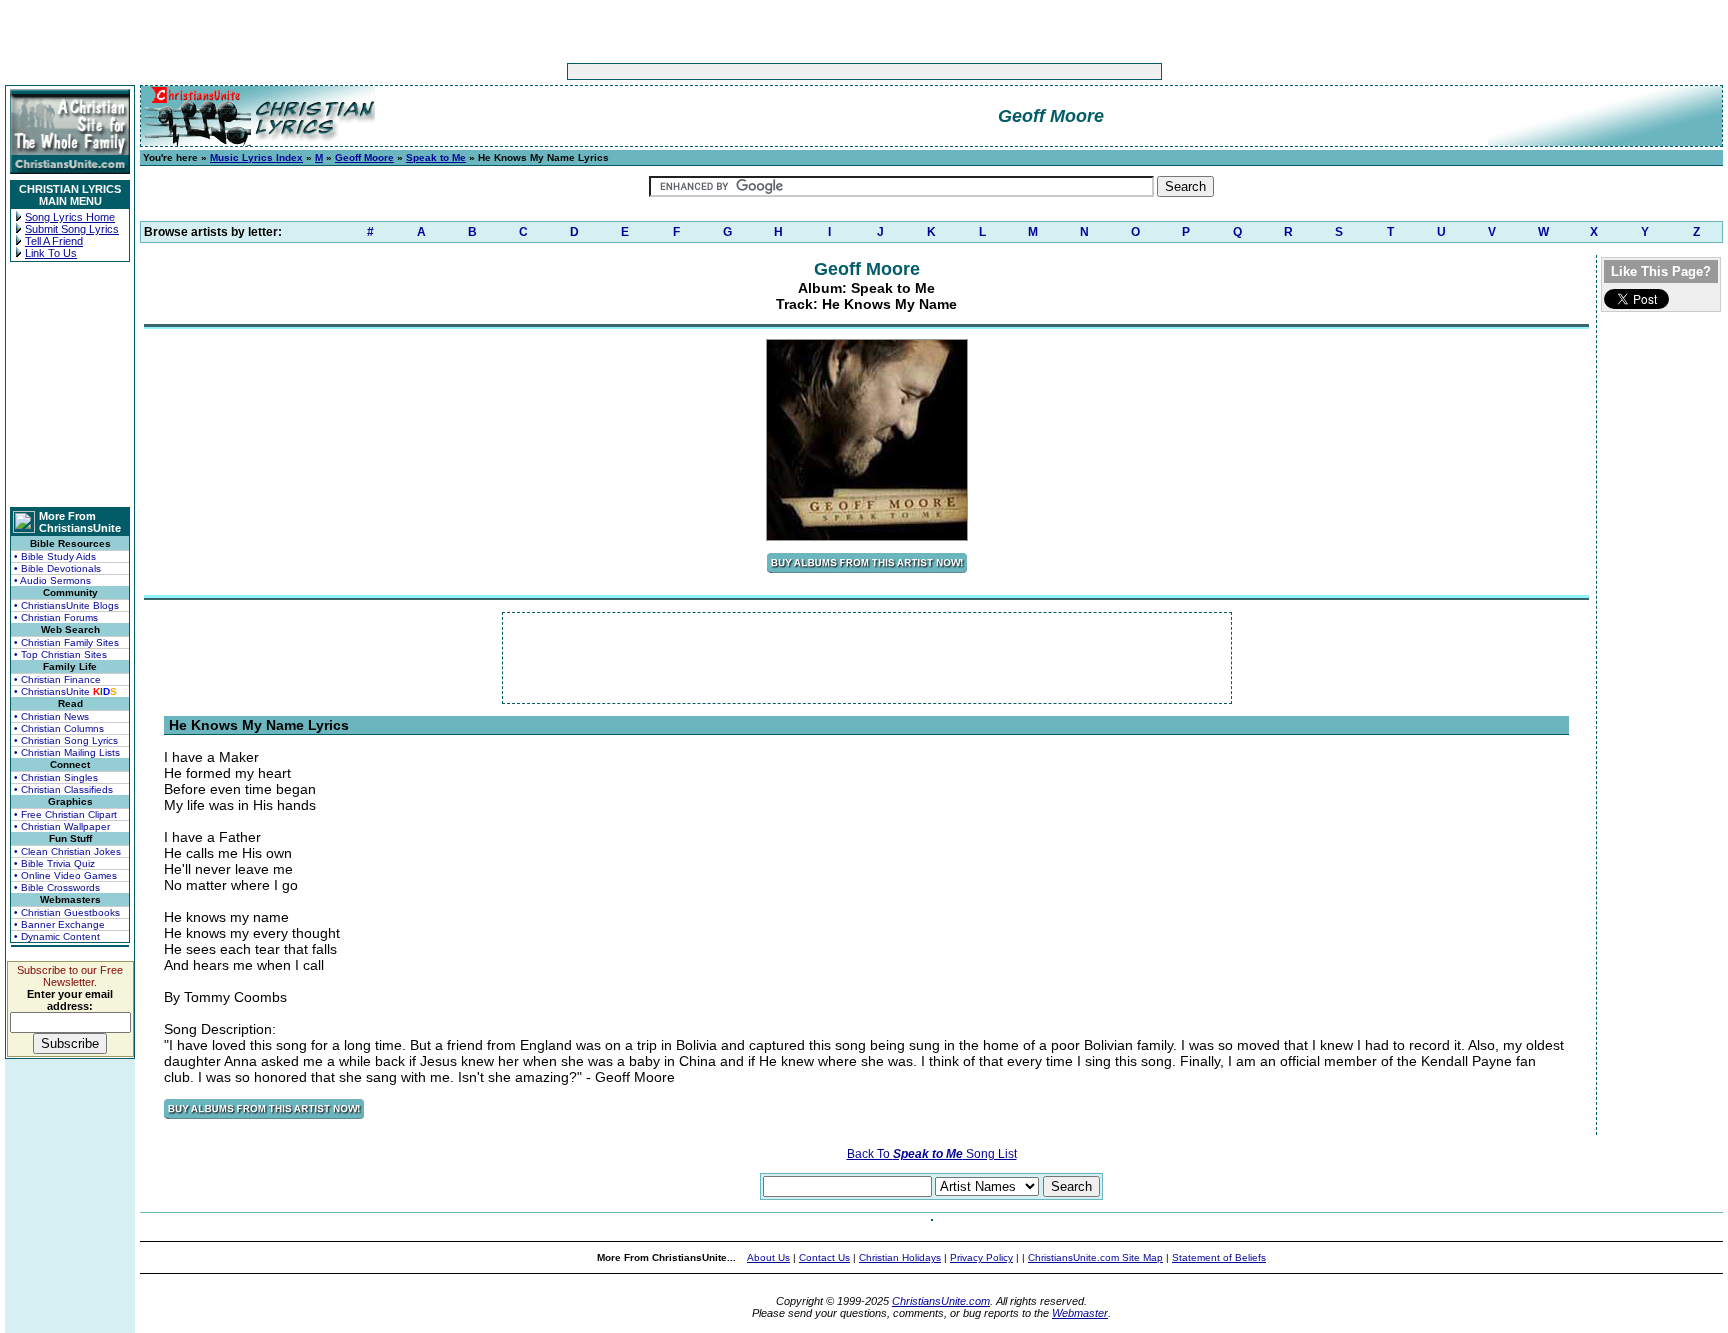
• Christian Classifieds (63, 789)
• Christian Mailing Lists (67, 752)
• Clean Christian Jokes (67, 851)
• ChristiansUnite (65, 691)
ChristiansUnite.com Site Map (1095, 1257)
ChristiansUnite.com (941, 1301)
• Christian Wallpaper (62, 826)
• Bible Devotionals (57, 568)
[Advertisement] (802, 71)
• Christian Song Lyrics (66, 740)
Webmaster (1080, 1313)
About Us (768, 1257)
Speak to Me (436, 157)
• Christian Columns (59, 728)
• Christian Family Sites (66, 642)
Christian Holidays (900, 1257)
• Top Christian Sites (60, 654)
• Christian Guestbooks (67, 912)
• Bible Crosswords (57, 887)
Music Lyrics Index (256, 157)
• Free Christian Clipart (65, 814)
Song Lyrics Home (70, 217)
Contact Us (824, 1257)
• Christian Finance (57, 679)
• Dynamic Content (57, 936)
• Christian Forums (56, 617)
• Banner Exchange (59, 924)
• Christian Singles (56, 777)
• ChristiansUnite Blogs (66, 605)
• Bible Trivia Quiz (54, 863)
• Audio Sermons (52, 580)
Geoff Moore (364, 157)
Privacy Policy (981, 1257)
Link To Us (51, 253)
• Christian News (51, 716)
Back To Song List (932, 1154)
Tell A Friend (54, 241)
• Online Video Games (65, 875)
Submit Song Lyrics (72, 229)
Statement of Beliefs (1219, 1257)
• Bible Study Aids (55, 556)
